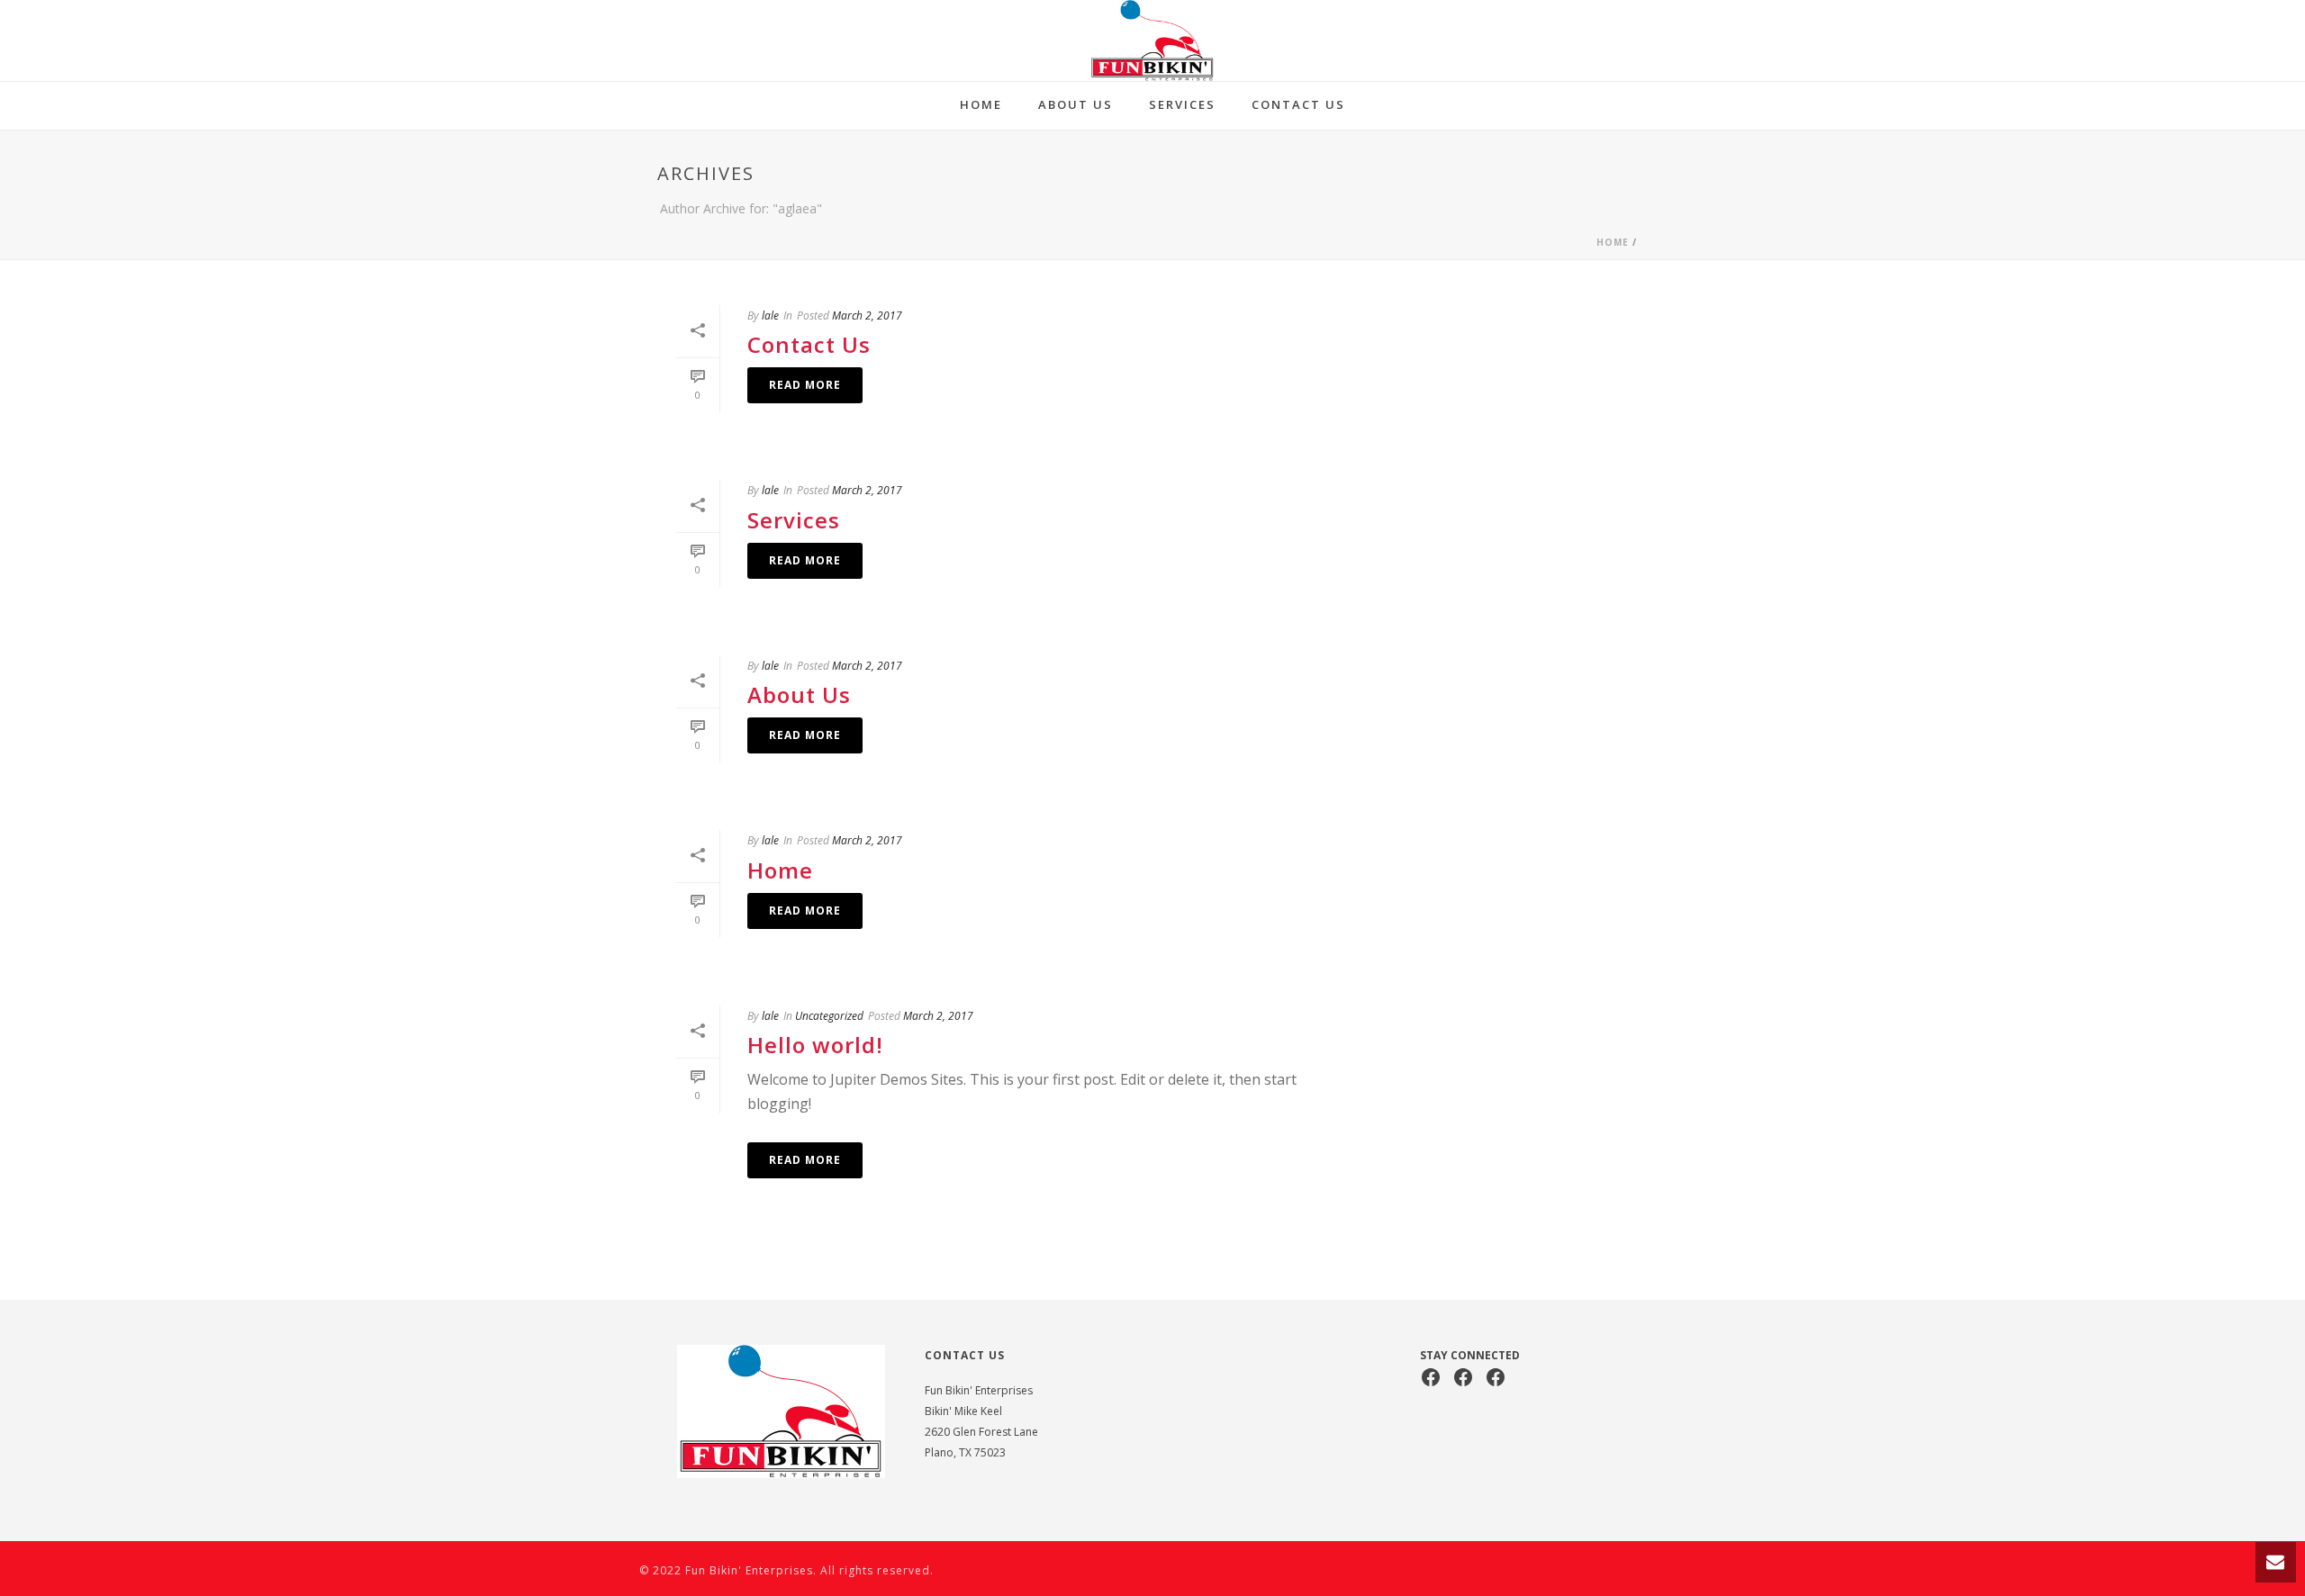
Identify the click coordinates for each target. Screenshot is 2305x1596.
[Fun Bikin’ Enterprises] (1152, 41)
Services (1182, 104)
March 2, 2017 (867, 316)
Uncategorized (829, 1016)
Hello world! (815, 1045)
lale (770, 316)
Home (981, 104)
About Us (1076, 104)
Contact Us (1298, 104)
